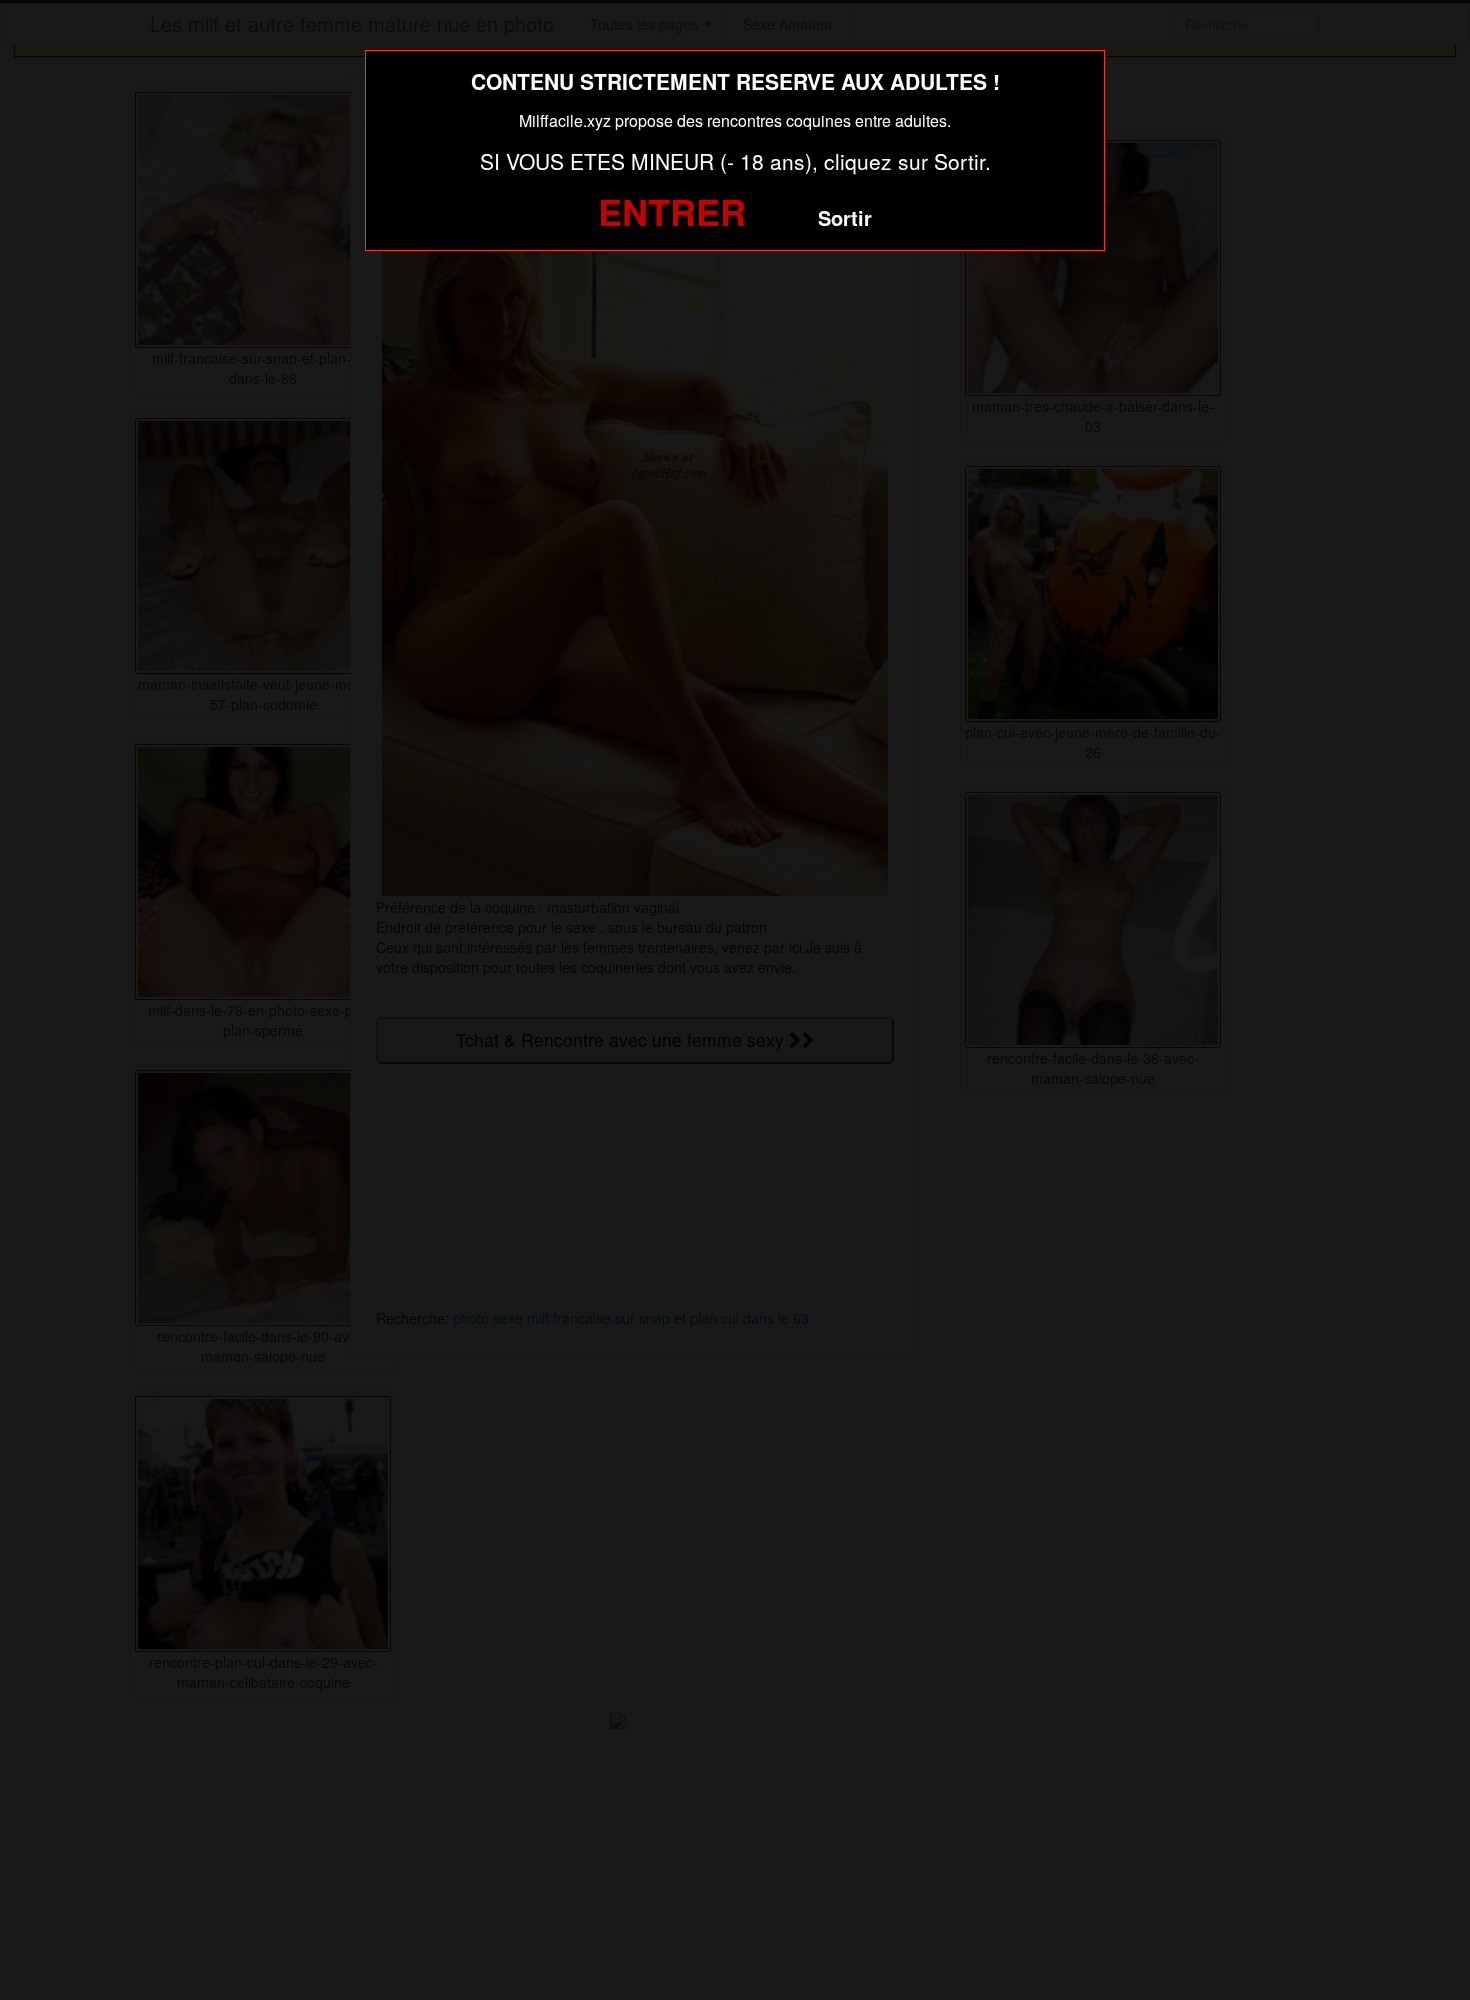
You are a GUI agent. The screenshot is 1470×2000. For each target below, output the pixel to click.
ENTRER (672, 211)
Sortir (845, 217)
